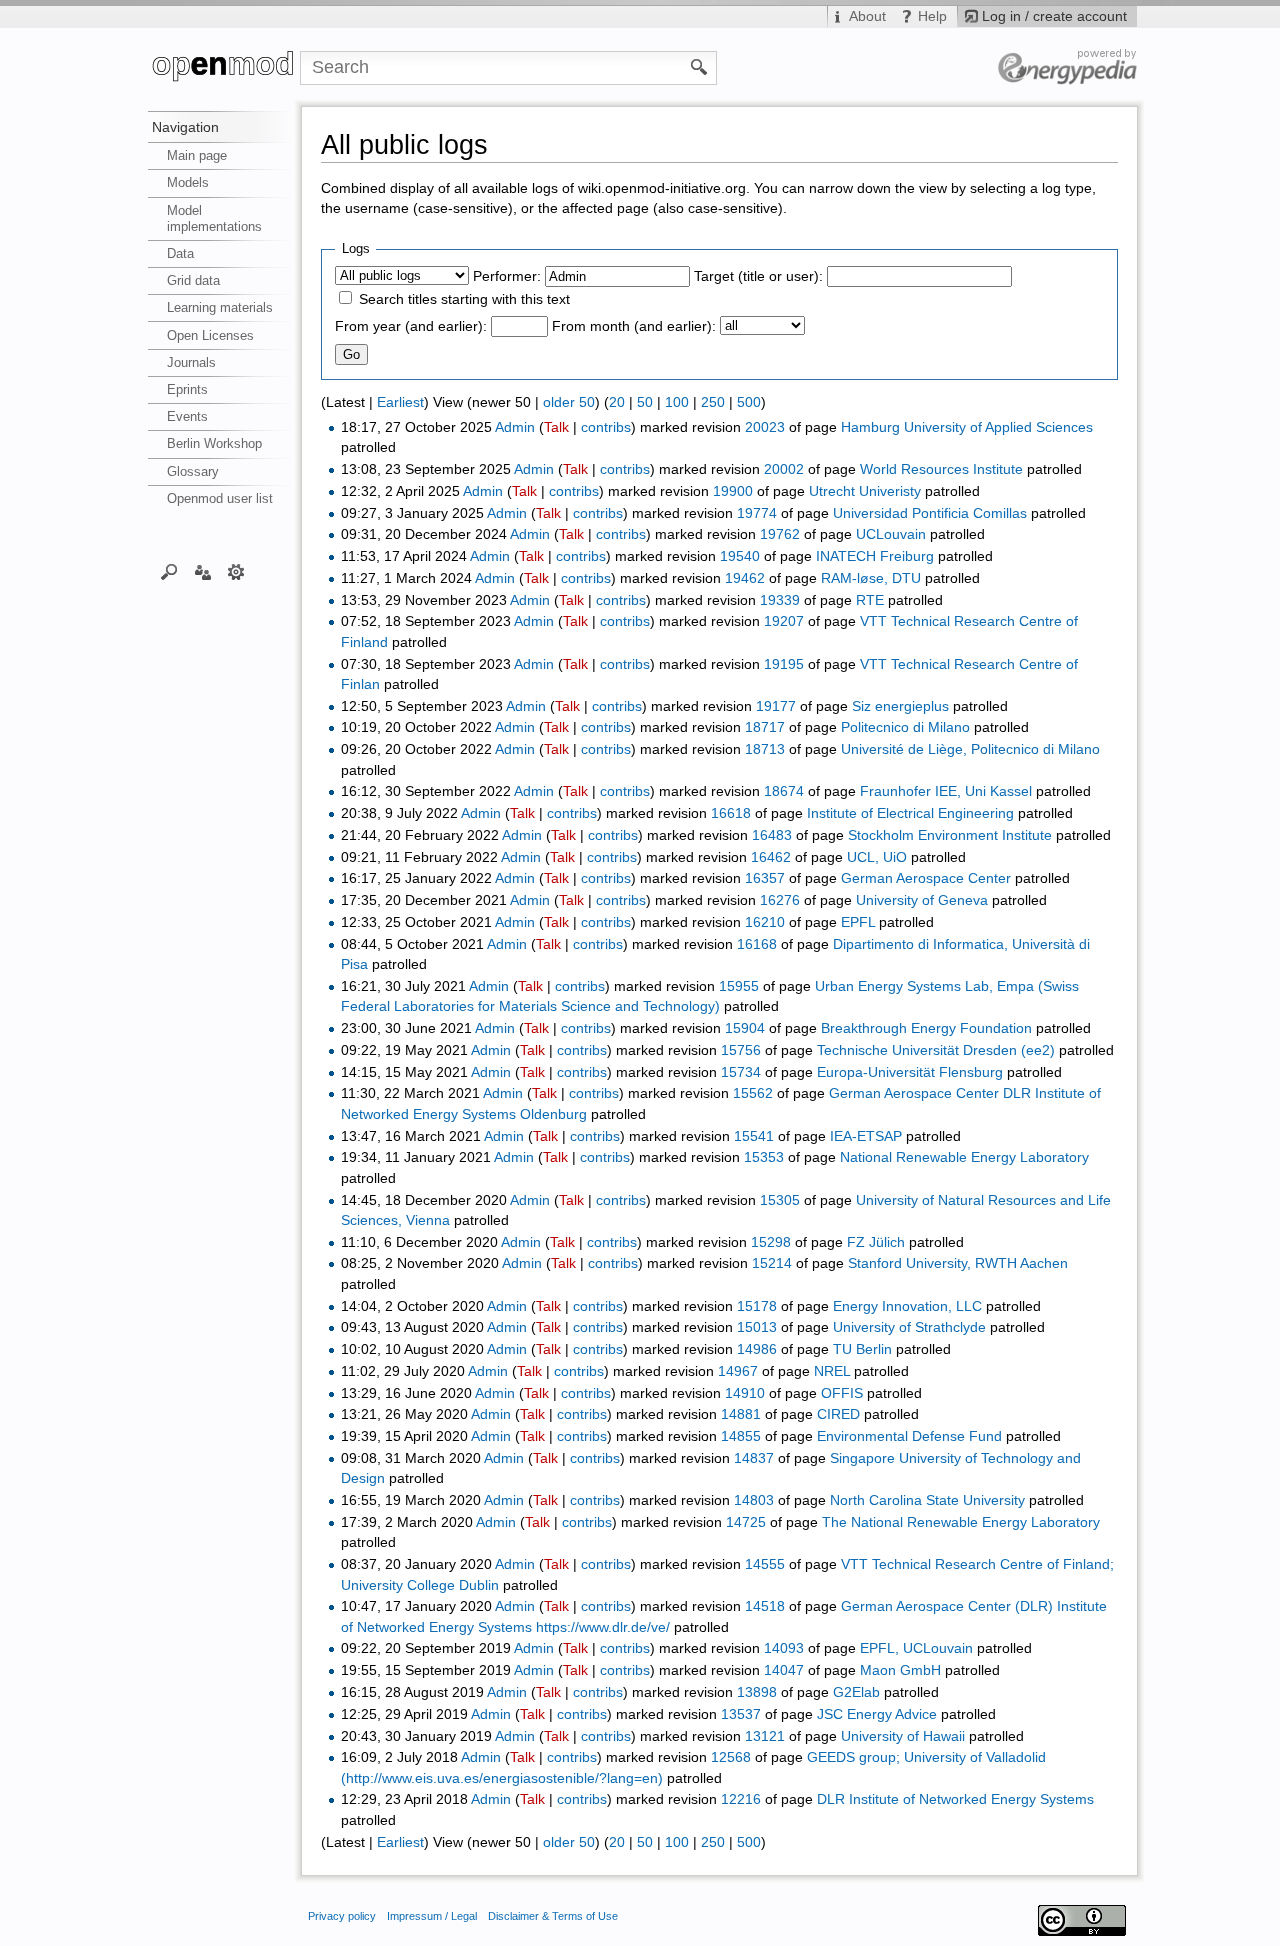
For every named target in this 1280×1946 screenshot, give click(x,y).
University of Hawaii (903, 1736)
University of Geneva (922, 900)
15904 (745, 1028)
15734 (741, 1072)
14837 (754, 1458)
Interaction (202, 571)
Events (187, 416)
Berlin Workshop (214, 443)
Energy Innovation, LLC (907, 1306)
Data (180, 253)
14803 (754, 1500)
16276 (780, 900)
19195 (784, 664)
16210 (765, 922)
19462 (745, 578)
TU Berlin (862, 1349)
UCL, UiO (877, 857)
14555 (765, 1564)
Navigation (185, 127)
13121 (765, 1736)
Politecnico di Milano (905, 727)
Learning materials (220, 307)
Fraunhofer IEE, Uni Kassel (946, 791)
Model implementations (214, 218)
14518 (765, 1606)
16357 (765, 878)
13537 (741, 1714)
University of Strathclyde (909, 1327)
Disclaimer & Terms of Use (553, 1916)
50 (645, 402)
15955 (739, 986)
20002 (784, 469)
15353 (764, 1157)
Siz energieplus (900, 706)
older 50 (569, 402)
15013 (757, 1327)
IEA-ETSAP (866, 1136)
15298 (771, 1242)
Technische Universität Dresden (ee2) (936, 1050)
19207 (784, 621)
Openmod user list (220, 498)
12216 (741, 1799)
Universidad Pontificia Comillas (930, 513)
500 (749, 402)
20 (617, 402)
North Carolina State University (927, 1500)
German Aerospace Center (926, 878)
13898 (757, 1692)
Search (169, 571)
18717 (765, 727)
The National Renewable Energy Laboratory (961, 1522)
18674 (784, 791)
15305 (780, 1200)
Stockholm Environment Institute (950, 835)
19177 (776, 706)
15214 (772, 1263)
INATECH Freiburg (875, 556)
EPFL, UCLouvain (916, 1648)
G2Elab (856, 1692)
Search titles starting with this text (464, 299)
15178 (757, 1306)
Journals (191, 362)
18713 (765, 749)
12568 (731, 1757)
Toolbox (236, 571)
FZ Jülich (876, 1242)
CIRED (838, 1414)
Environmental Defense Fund (909, 1436)
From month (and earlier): (634, 326)
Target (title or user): (758, 276)
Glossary (193, 471)
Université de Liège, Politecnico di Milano (970, 749)
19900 (733, 491)
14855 (741, 1436)
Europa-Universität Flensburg (910, 1072)
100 (677, 402)
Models (188, 182)
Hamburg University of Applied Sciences (967, 427)
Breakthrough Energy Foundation (926, 1028)
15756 (741, 1050)
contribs (606, 427)
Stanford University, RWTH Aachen (958, 1263)
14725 (746, 1522)
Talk (556, 427)
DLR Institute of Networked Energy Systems (955, 1799)
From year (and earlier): (411, 326)
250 (713, 402)
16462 (771, 857)
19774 (757, 513)
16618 (731, 813)
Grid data (193, 280)
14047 (784, 1670)
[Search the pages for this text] (699, 66)
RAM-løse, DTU (871, 578)
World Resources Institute (941, 469)
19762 (780, 534)
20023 (765, 427)
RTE (870, 600)
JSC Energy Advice (877, 1714)
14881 (741, 1414)
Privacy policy (342, 1916)
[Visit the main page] (224, 68)
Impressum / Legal (432, 1916)
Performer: (507, 276)
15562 (753, 1093)
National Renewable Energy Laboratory (964, 1157)
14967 (738, 1371)
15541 (754, 1136)
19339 (780, 600)
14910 (745, 1393)
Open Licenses (210, 335)
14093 (784, 1648)
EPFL (858, 922)
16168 (757, 944)
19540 (740, 556)
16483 (772, 835)
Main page (197, 155)
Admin (515, 427)
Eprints (187, 389)
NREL (832, 1371)
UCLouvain (891, 534)
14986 (757, 1349)
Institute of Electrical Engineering (910, 813)
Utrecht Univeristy (865, 491)
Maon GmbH (900, 1670)
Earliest (400, 402)
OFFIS (842, 1393)
